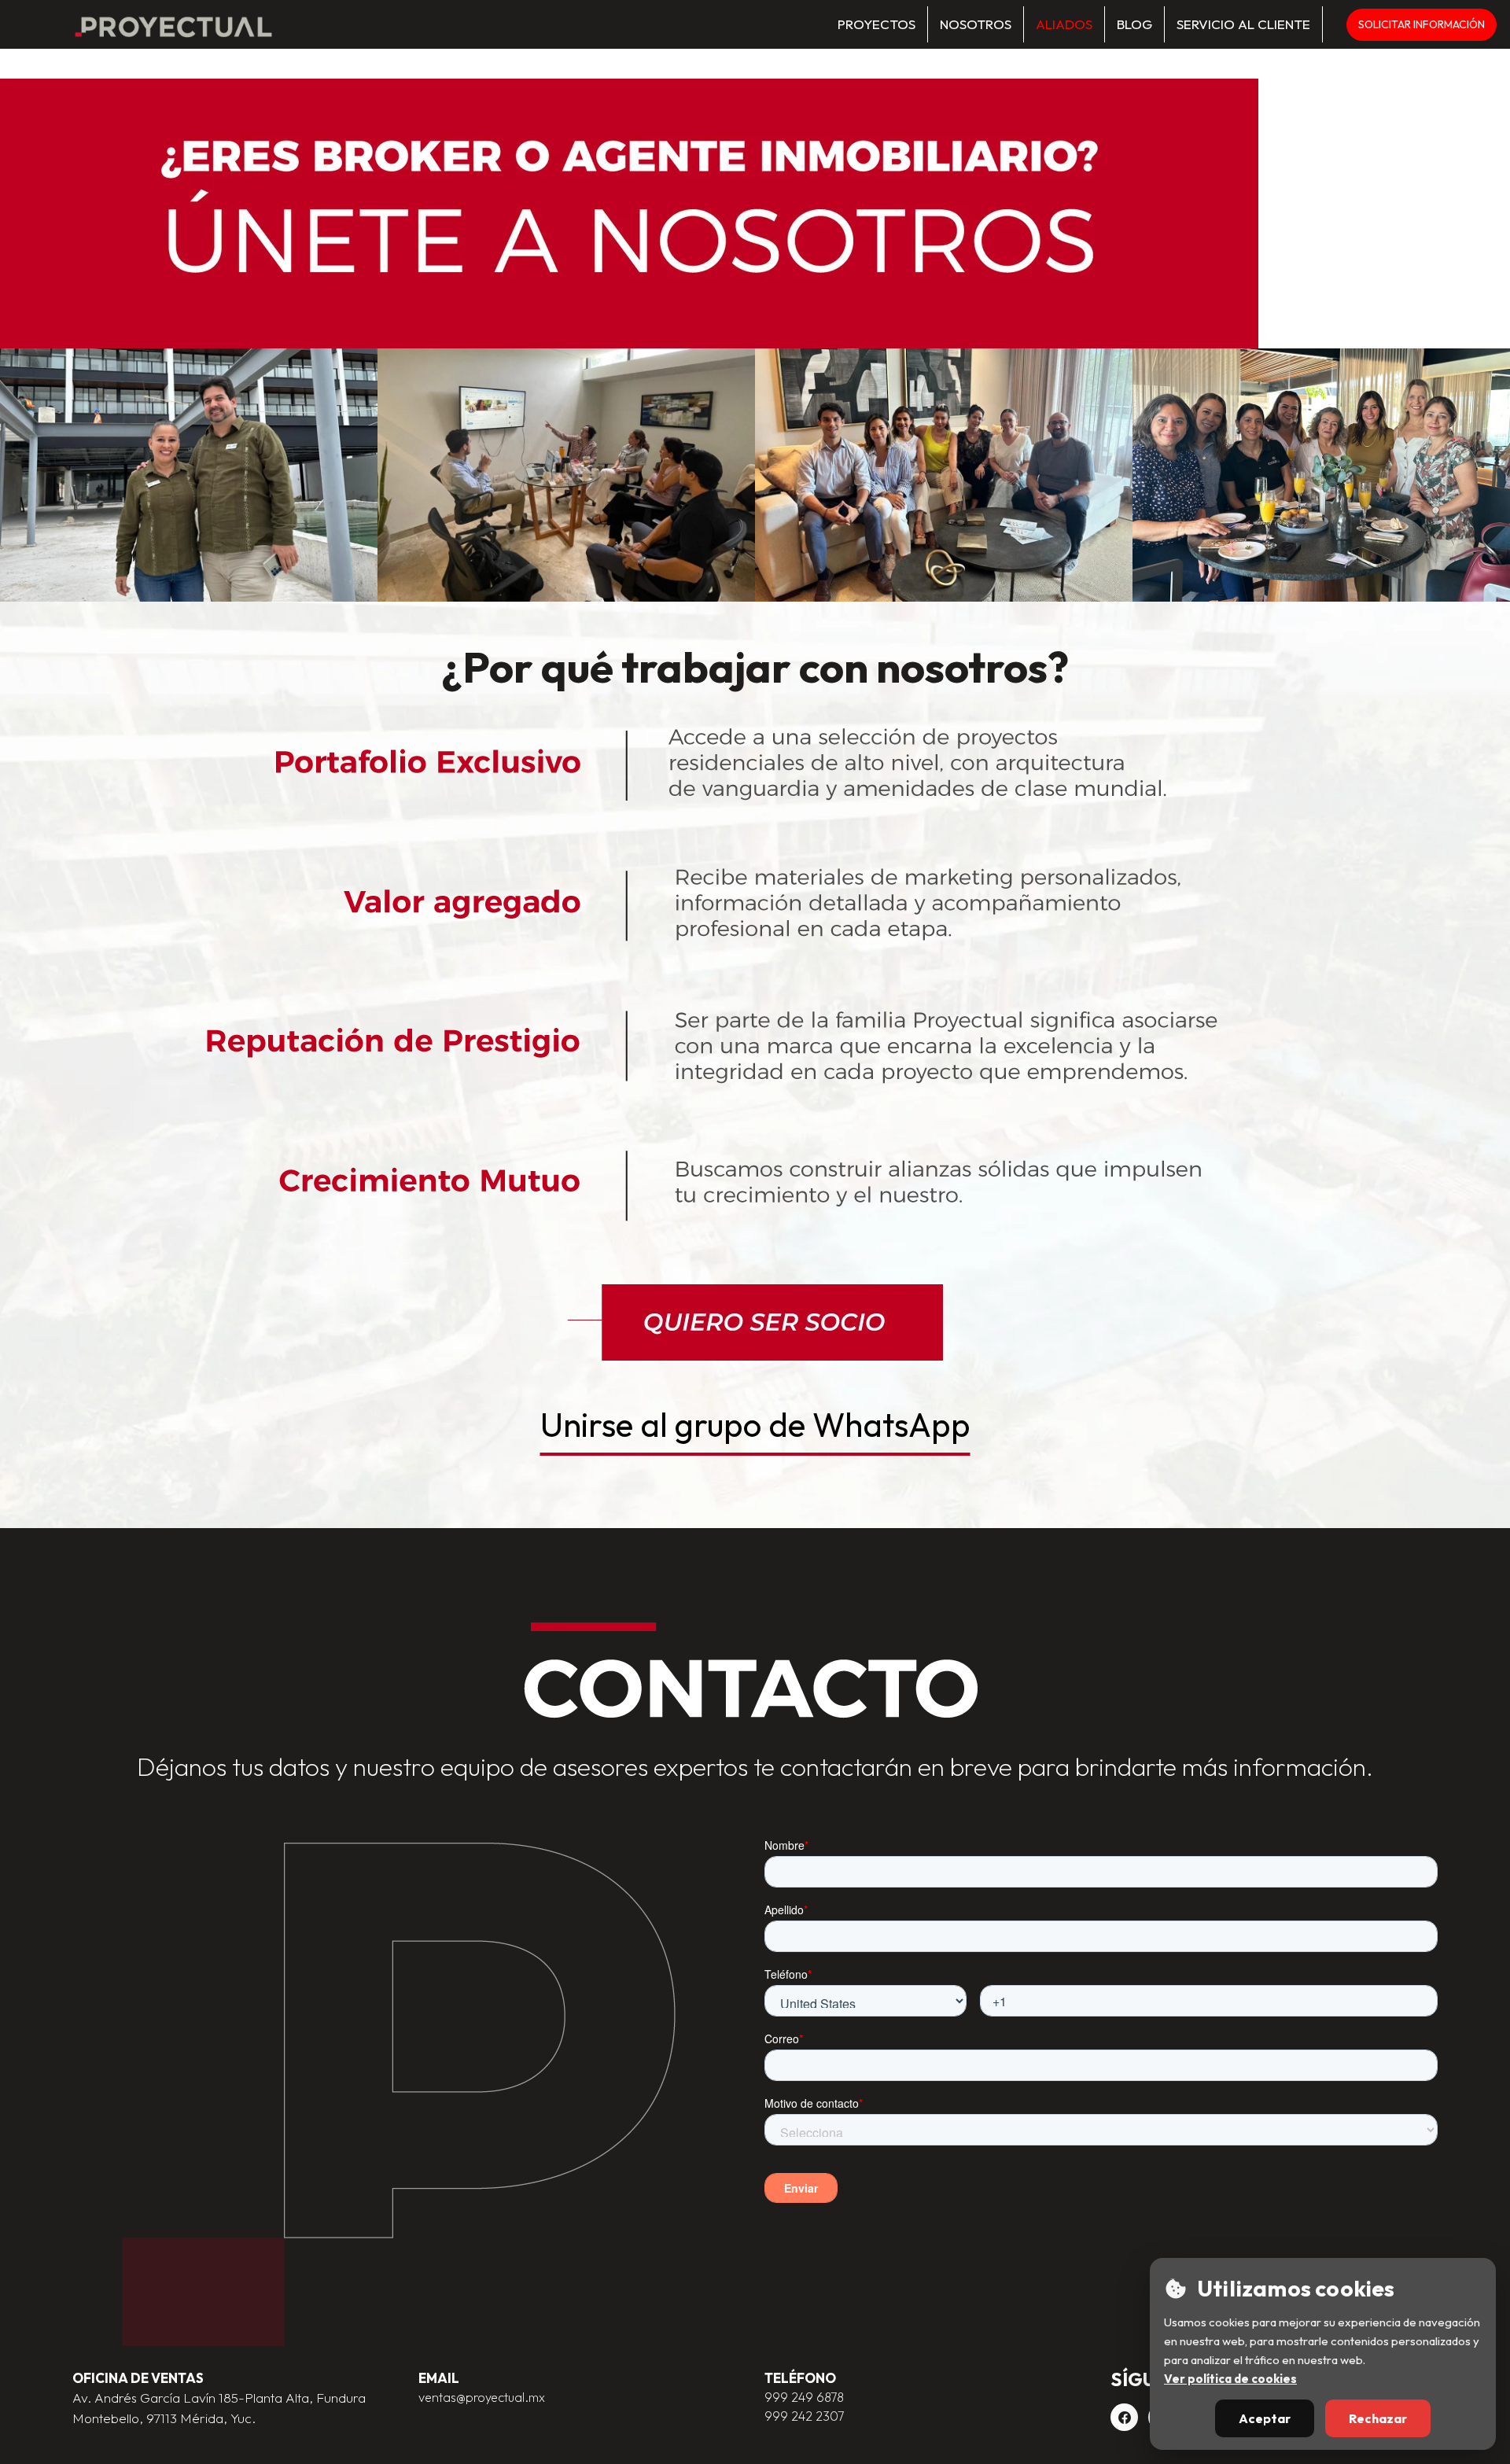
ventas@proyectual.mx (482, 2397)
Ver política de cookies (1230, 2379)
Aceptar (1265, 2418)
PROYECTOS (877, 24)
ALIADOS (1064, 24)
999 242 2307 (804, 2416)
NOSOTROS (976, 24)
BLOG (1134, 24)
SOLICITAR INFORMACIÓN (1422, 24)
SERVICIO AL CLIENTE (1243, 24)
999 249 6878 (804, 2397)
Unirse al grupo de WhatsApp (755, 1425)
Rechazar (1378, 2418)
